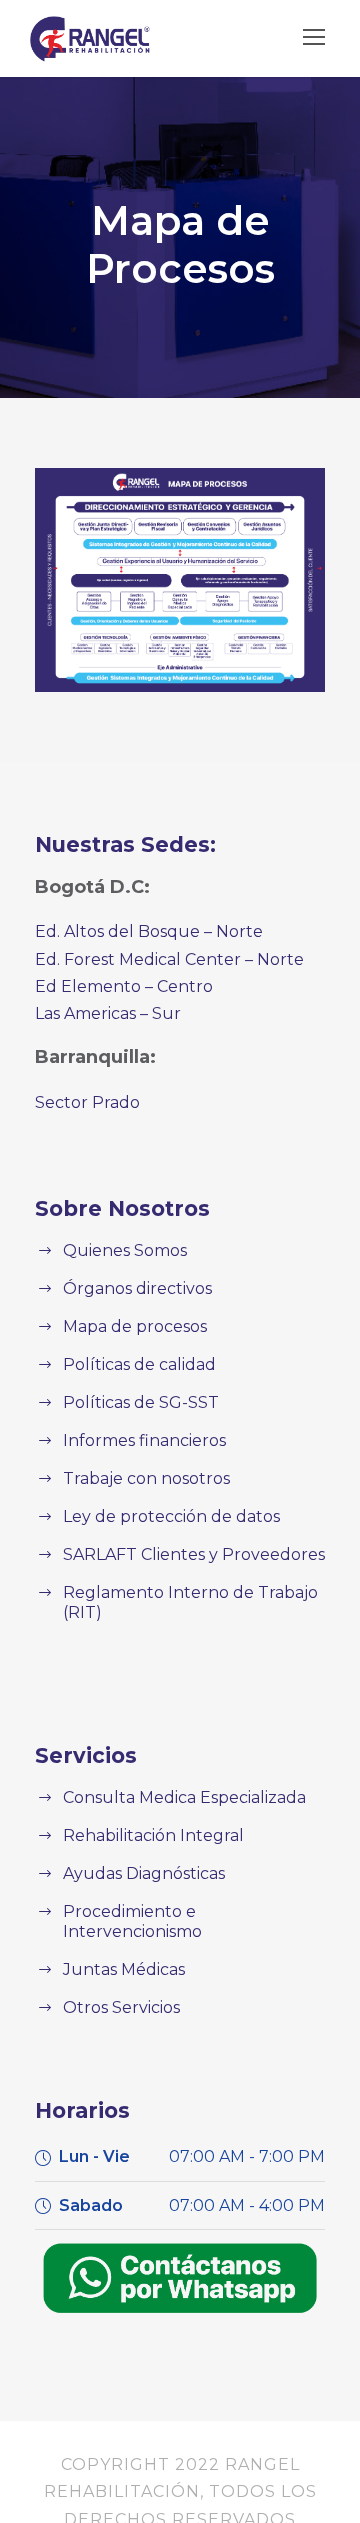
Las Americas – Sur (108, 1013)
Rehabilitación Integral (153, 1835)
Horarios (82, 2110)
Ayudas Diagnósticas (144, 1873)
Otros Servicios (121, 2007)
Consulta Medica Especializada (184, 1797)
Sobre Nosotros (122, 1208)
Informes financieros (144, 1440)
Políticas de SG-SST (141, 1402)
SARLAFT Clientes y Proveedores (194, 1554)
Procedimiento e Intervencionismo (132, 1921)
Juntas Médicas (124, 1969)
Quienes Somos (125, 1250)
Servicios (86, 1755)
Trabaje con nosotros (146, 1478)
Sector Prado (87, 1102)
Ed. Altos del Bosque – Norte (149, 931)
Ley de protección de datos (171, 1516)
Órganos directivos (137, 1288)
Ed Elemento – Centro (124, 986)
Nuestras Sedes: (125, 844)
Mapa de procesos (135, 1326)
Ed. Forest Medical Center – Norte (169, 959)
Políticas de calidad (139, 1364)
